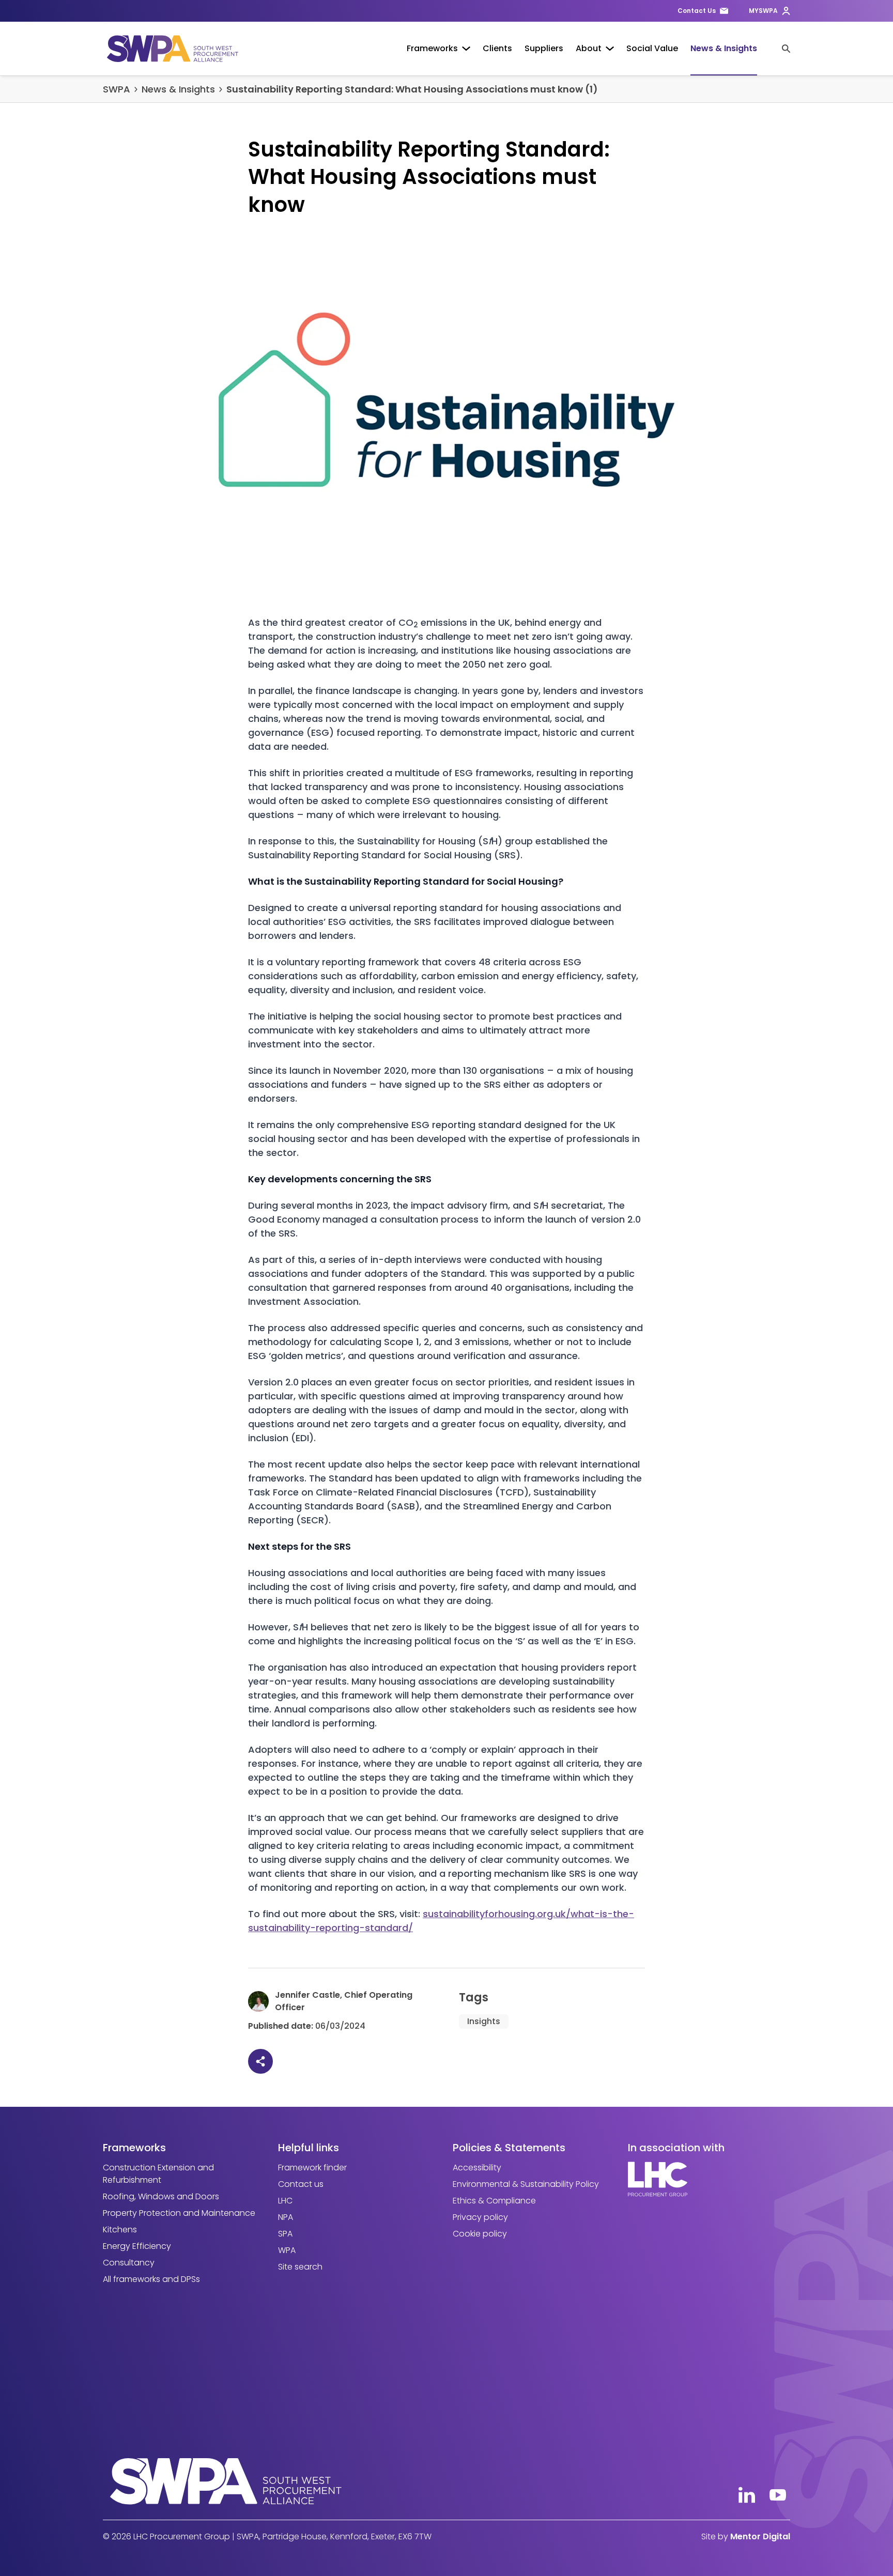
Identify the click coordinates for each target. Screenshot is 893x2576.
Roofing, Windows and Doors (161, 2196)
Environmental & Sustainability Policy (526, 2184)
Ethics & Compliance (494, 2201)
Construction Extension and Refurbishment (158, 2174)
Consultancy (129, 2263)
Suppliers (544, 48)
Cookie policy (480, 2234)
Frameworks (432, 48)
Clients (497, 48)
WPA (287, 2250)
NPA (286, 2217)
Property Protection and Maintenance (179, 2213)
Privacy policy (480, 2217)
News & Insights (724, 48)
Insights (484, 2021)
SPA (285, 2234)
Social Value (652, 48)
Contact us (301, 2184)
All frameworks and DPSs (151, 2279)
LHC (285, 2201)
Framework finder (312, 2168)
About (589, 48)
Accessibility (477, 2168)
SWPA (117, 89)
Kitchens (120, 2230)
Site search (300, 2267)
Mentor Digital (760, 2536)
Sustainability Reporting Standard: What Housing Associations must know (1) (412, 89)
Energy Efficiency (137, 2246)
